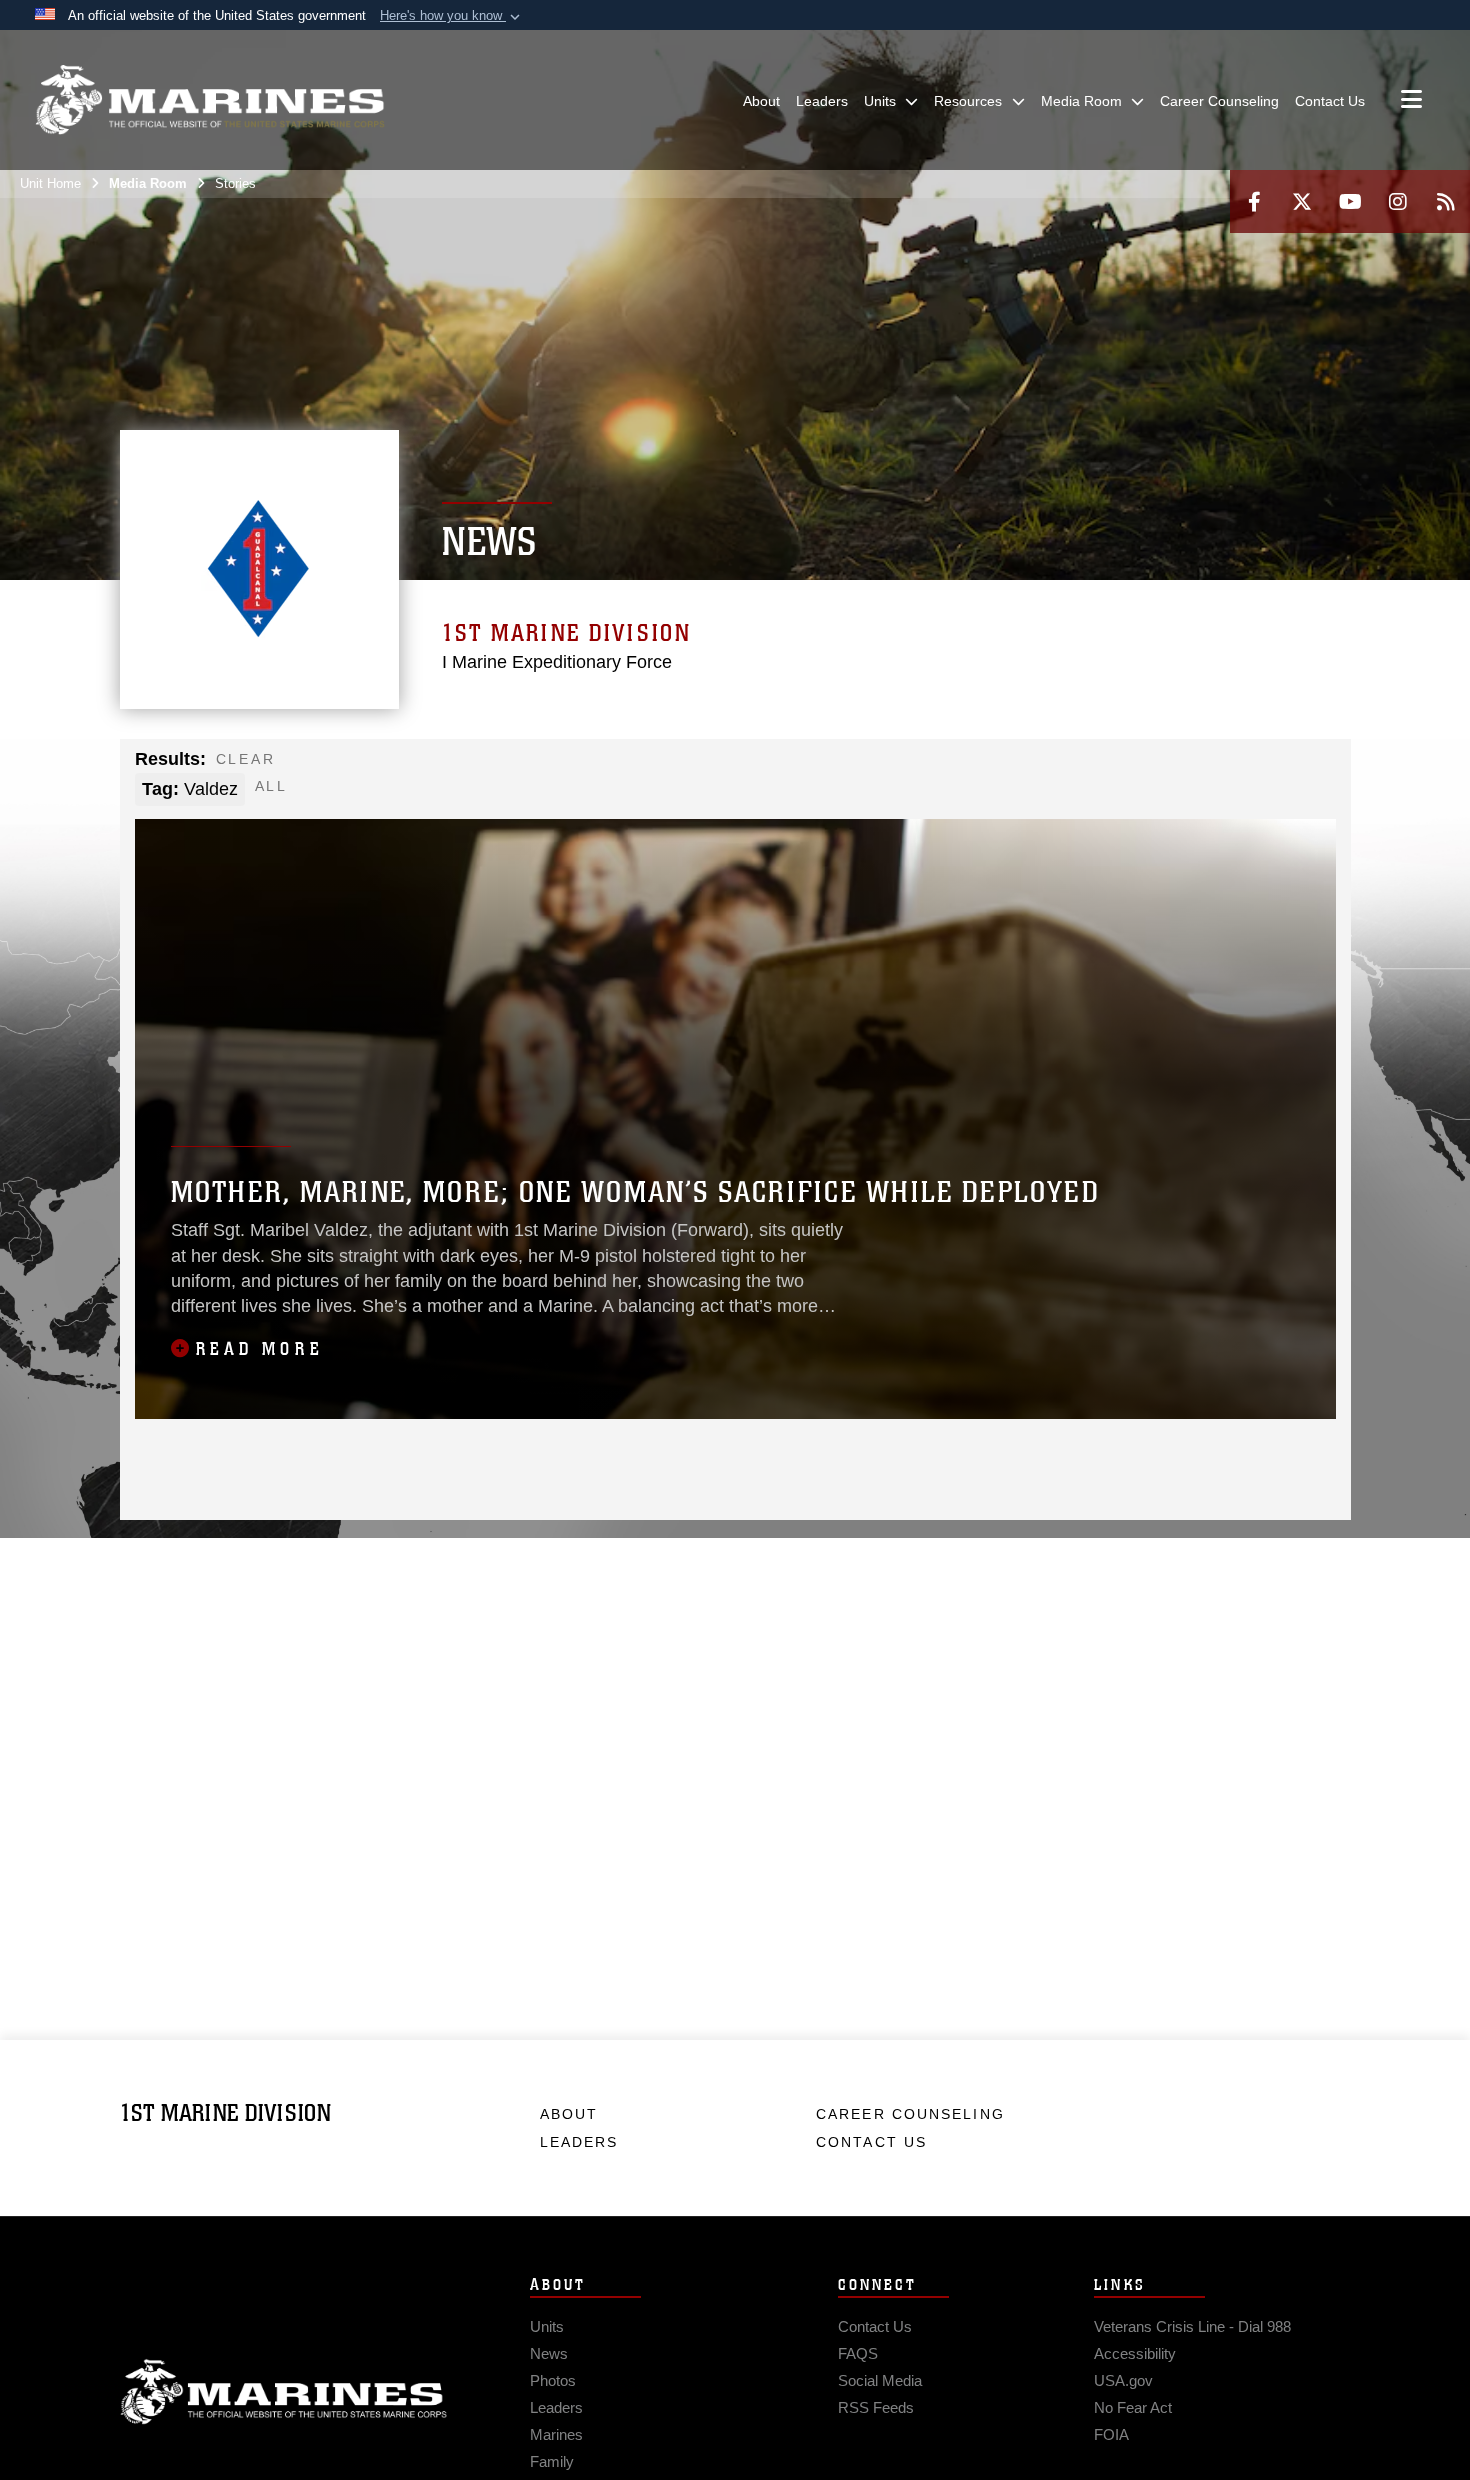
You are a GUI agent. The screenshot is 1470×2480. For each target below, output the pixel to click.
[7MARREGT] (877, 765)
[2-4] (833, 765)
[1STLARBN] (311, 792)
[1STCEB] (1312, 765)
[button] (452, 16)
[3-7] (1007, 765)
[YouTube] (1350, 201)
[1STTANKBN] (398, 792)
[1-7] (920, 765)
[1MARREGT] (442, 765)
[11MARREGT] (1094, 765)
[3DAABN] (442, 792)
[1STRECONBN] (355, 792)
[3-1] (572, 765)
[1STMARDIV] (311, 765)
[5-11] (1268, 765)
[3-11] (1225, 765)
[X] (1302, 201)
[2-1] (529, 765)
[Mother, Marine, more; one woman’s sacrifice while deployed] (735, 1119)
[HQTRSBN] (398, 765)
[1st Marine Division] (210, 100)
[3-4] (1051, 765)
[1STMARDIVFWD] (355, 765)
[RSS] (1446, 201)
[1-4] (616, 765)
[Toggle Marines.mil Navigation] (1411, 101)
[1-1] (485, 765)
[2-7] (964, 765)
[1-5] (703, 765)
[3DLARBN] (529, 792)
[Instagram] (1398, 201)
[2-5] (746, 765)
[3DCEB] (485, 792)
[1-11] (1138, 765)
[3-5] (790, 765)
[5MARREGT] (659, 765)
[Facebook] (1254, 201)
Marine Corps (284, 2392)
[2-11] (1181, 765)
